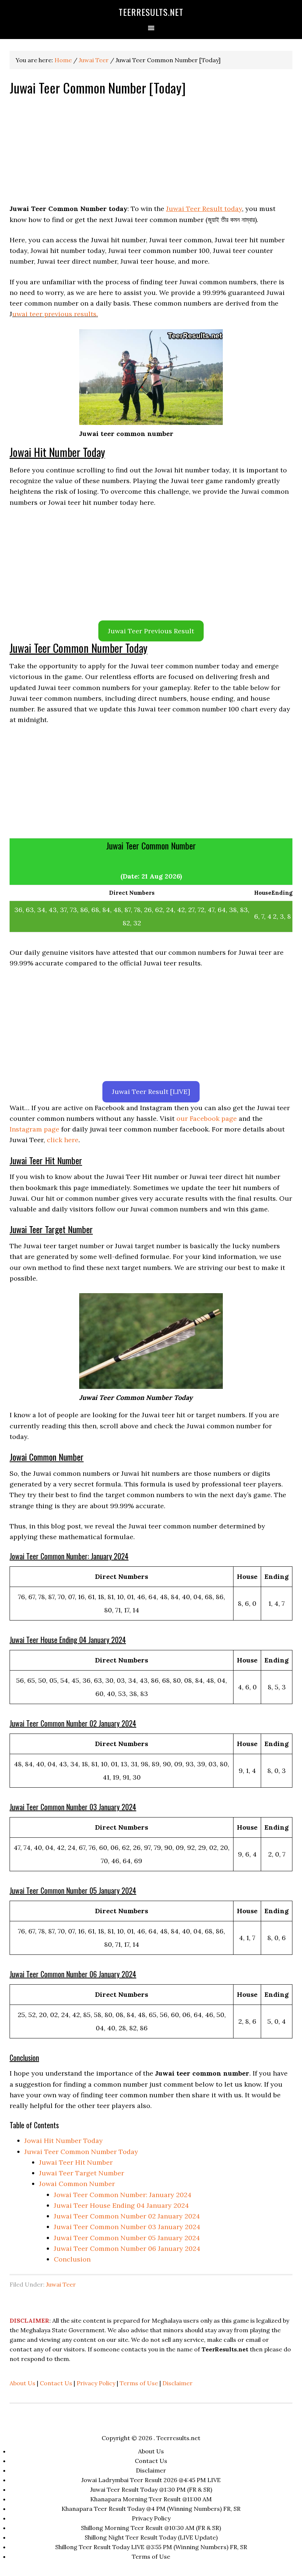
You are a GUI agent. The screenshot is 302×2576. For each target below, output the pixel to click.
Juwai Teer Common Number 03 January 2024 (127, 2227)
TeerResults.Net (151, 12)
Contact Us (56, 2383)
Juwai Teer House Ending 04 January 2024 (121, 2205)
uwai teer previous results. (55, 314)
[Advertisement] (151, 152)
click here (63, 1140)
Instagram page (34, 1129)
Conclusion (72, 2259)
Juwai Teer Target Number (82, 2173)
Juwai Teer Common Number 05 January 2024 (127, 2238)
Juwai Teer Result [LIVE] (151, 1092)
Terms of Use (139, 2383)
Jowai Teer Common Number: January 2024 (123, 2195)
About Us (22, 2383)
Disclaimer (178, 2383)
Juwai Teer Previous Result (151, 631)
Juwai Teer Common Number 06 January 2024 (127, 2248)
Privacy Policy (96, 2383)
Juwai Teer (61, 2284)
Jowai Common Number (77, 2184)
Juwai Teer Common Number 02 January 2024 (127, 2216)
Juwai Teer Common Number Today (81, 2152)
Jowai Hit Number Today (64, 2141)
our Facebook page (207, 1118)
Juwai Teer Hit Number (76, 2162)
